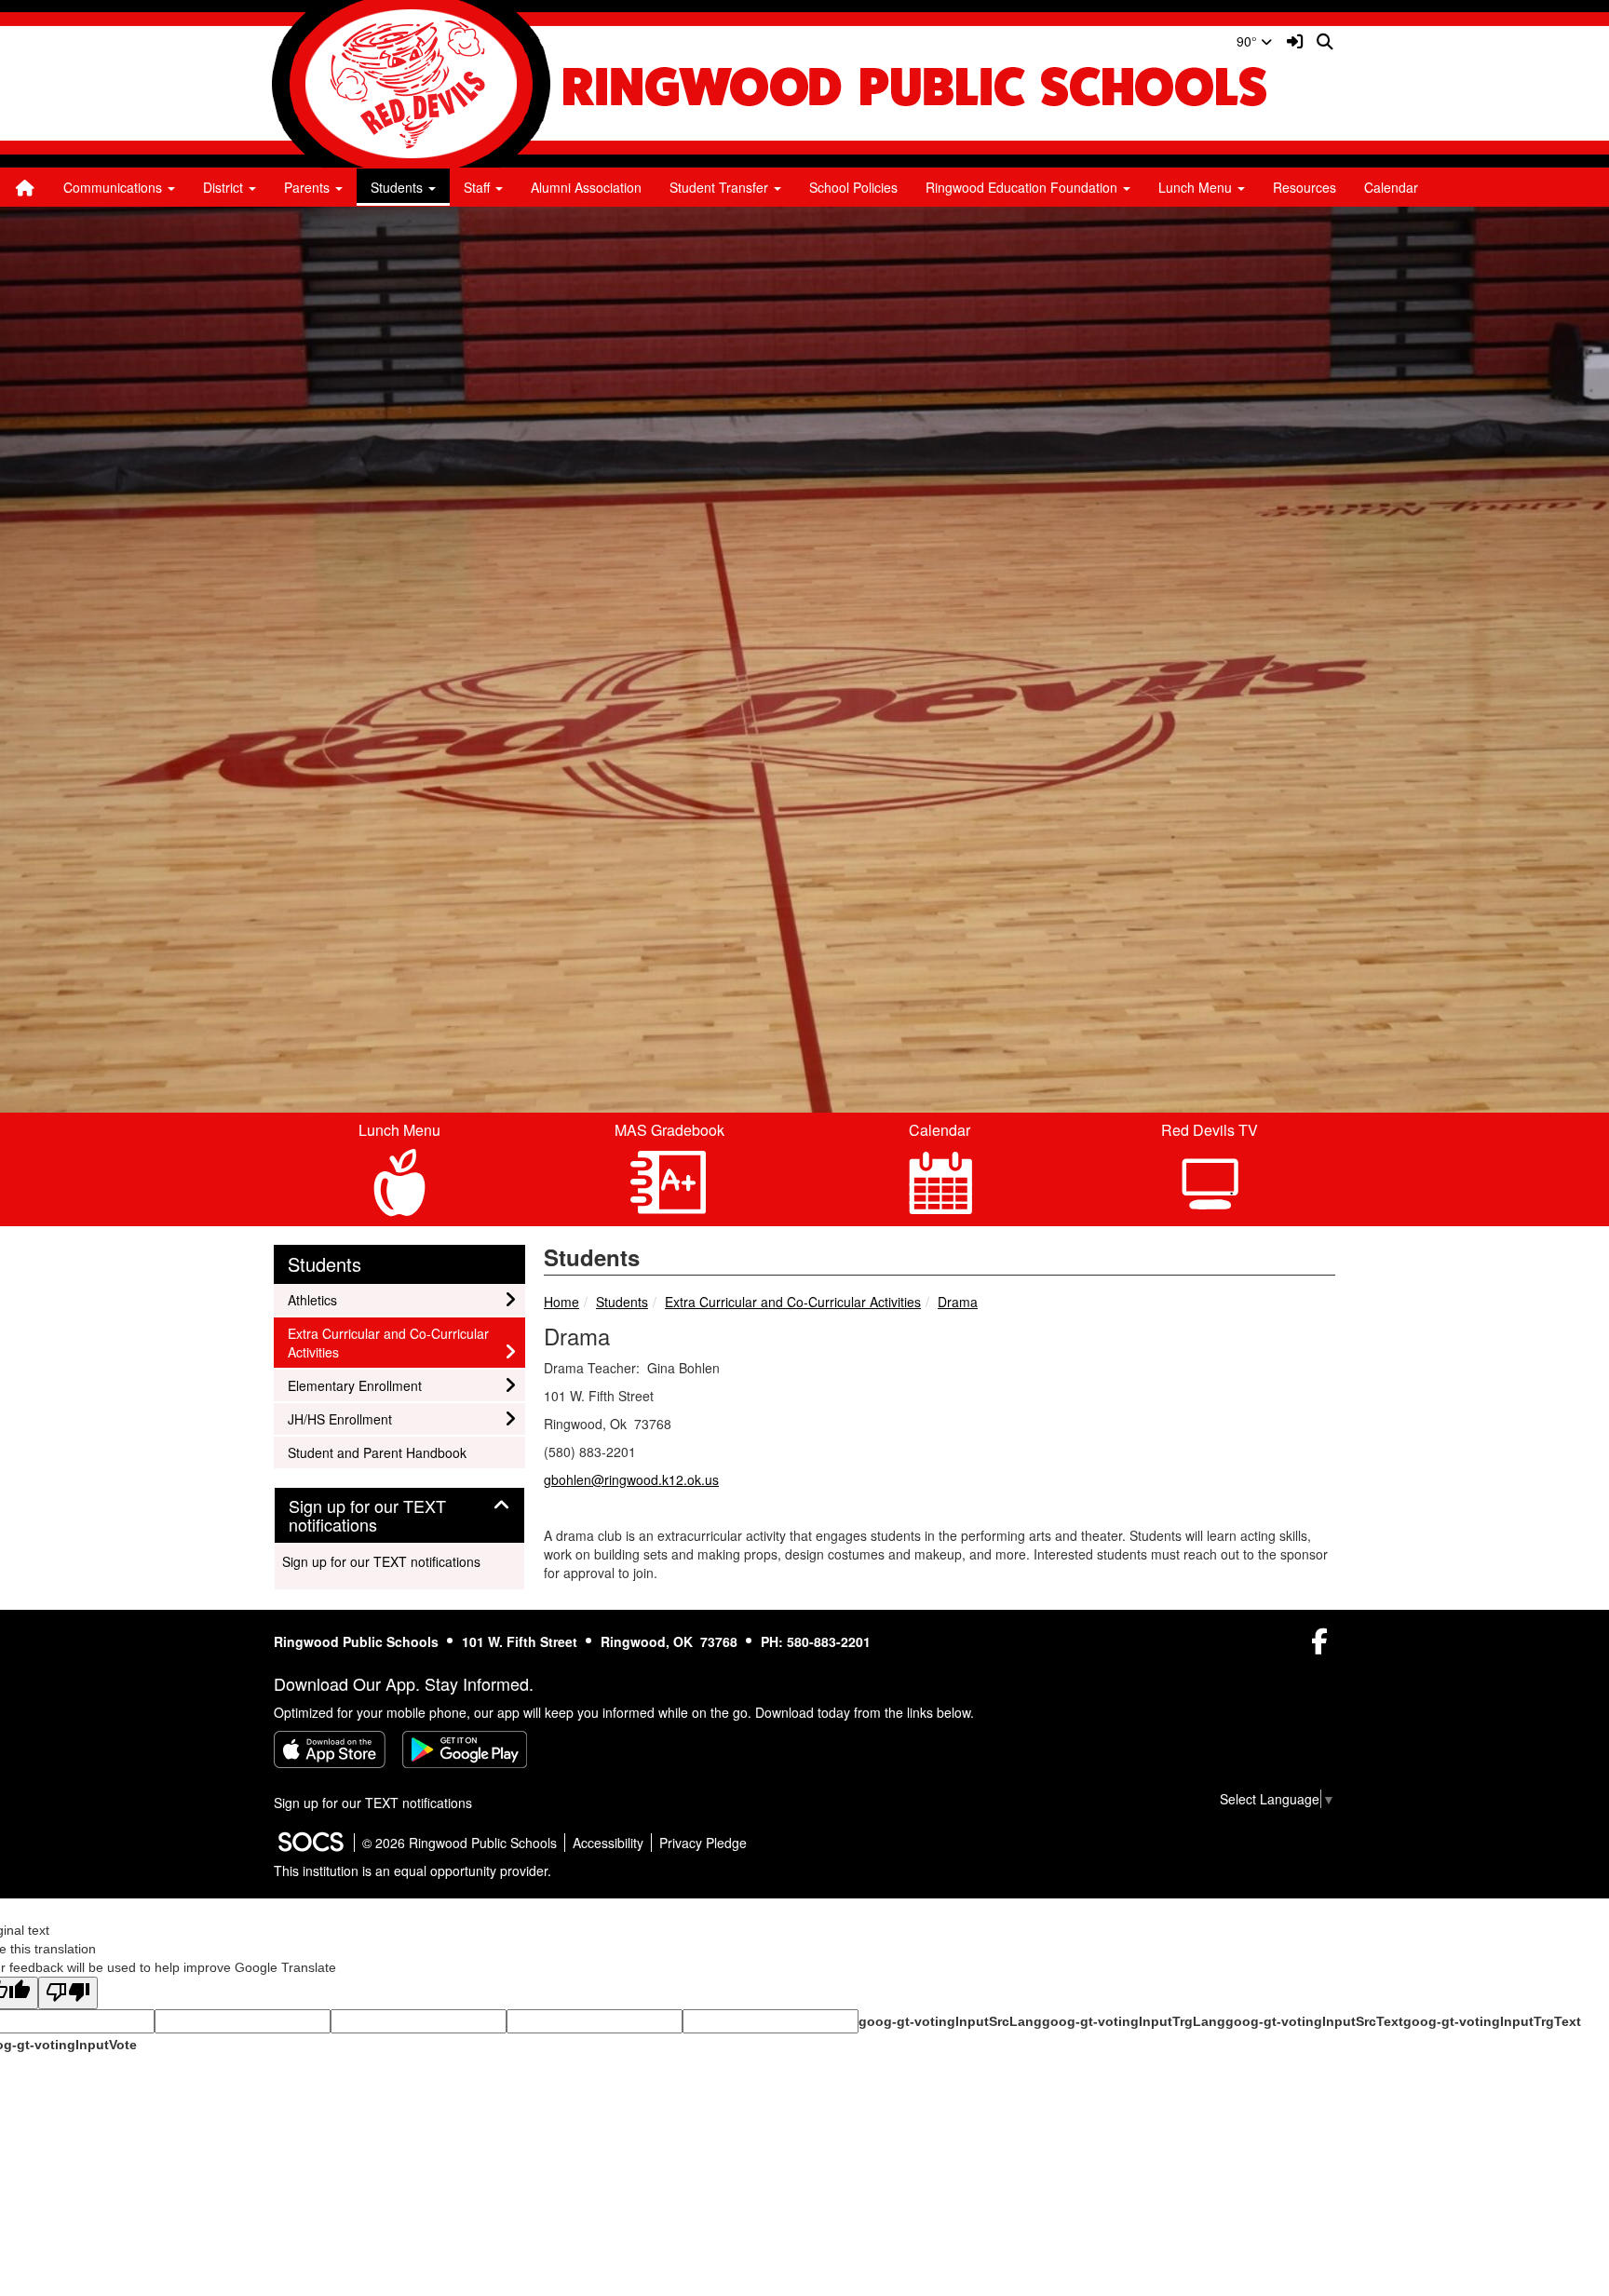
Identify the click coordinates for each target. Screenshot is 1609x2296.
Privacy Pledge (703, 1843)
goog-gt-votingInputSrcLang (950, 2021)
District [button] (225, 187)
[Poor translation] (68, 1993)
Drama (958, 1302)
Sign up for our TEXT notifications (381, 1561)
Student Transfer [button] (721, 187)
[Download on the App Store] (330, 1749)
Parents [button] (309, 187)
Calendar (1391, 187)
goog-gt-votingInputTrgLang (1134, 2021)
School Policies (853, 187)
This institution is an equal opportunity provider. (412, 1871)
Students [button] (399, 187)
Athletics (312, 1299)
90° (1249, 41)
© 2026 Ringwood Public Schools (460, 1843)
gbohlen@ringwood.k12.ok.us (631, 1479)
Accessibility (608, 1843)
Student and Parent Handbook (377, 1452)
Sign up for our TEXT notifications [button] (367, 1516)
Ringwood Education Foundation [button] (1023, 187)
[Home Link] (25, 187)
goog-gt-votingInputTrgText (1492, 2021)
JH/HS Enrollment (339, 1418)
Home (561, 1302)
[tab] (399, 1516)
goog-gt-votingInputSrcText (1314, 2021)
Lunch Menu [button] (1197, 187)
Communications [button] (115, 187)
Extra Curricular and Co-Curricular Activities (793, 1302)
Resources (1305, 187)
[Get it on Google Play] (465, 1749)
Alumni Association (586, 187)
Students (622, 1302)
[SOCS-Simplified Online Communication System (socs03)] (310, 1843)
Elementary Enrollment (354, 1385)
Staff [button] (479, 187)
